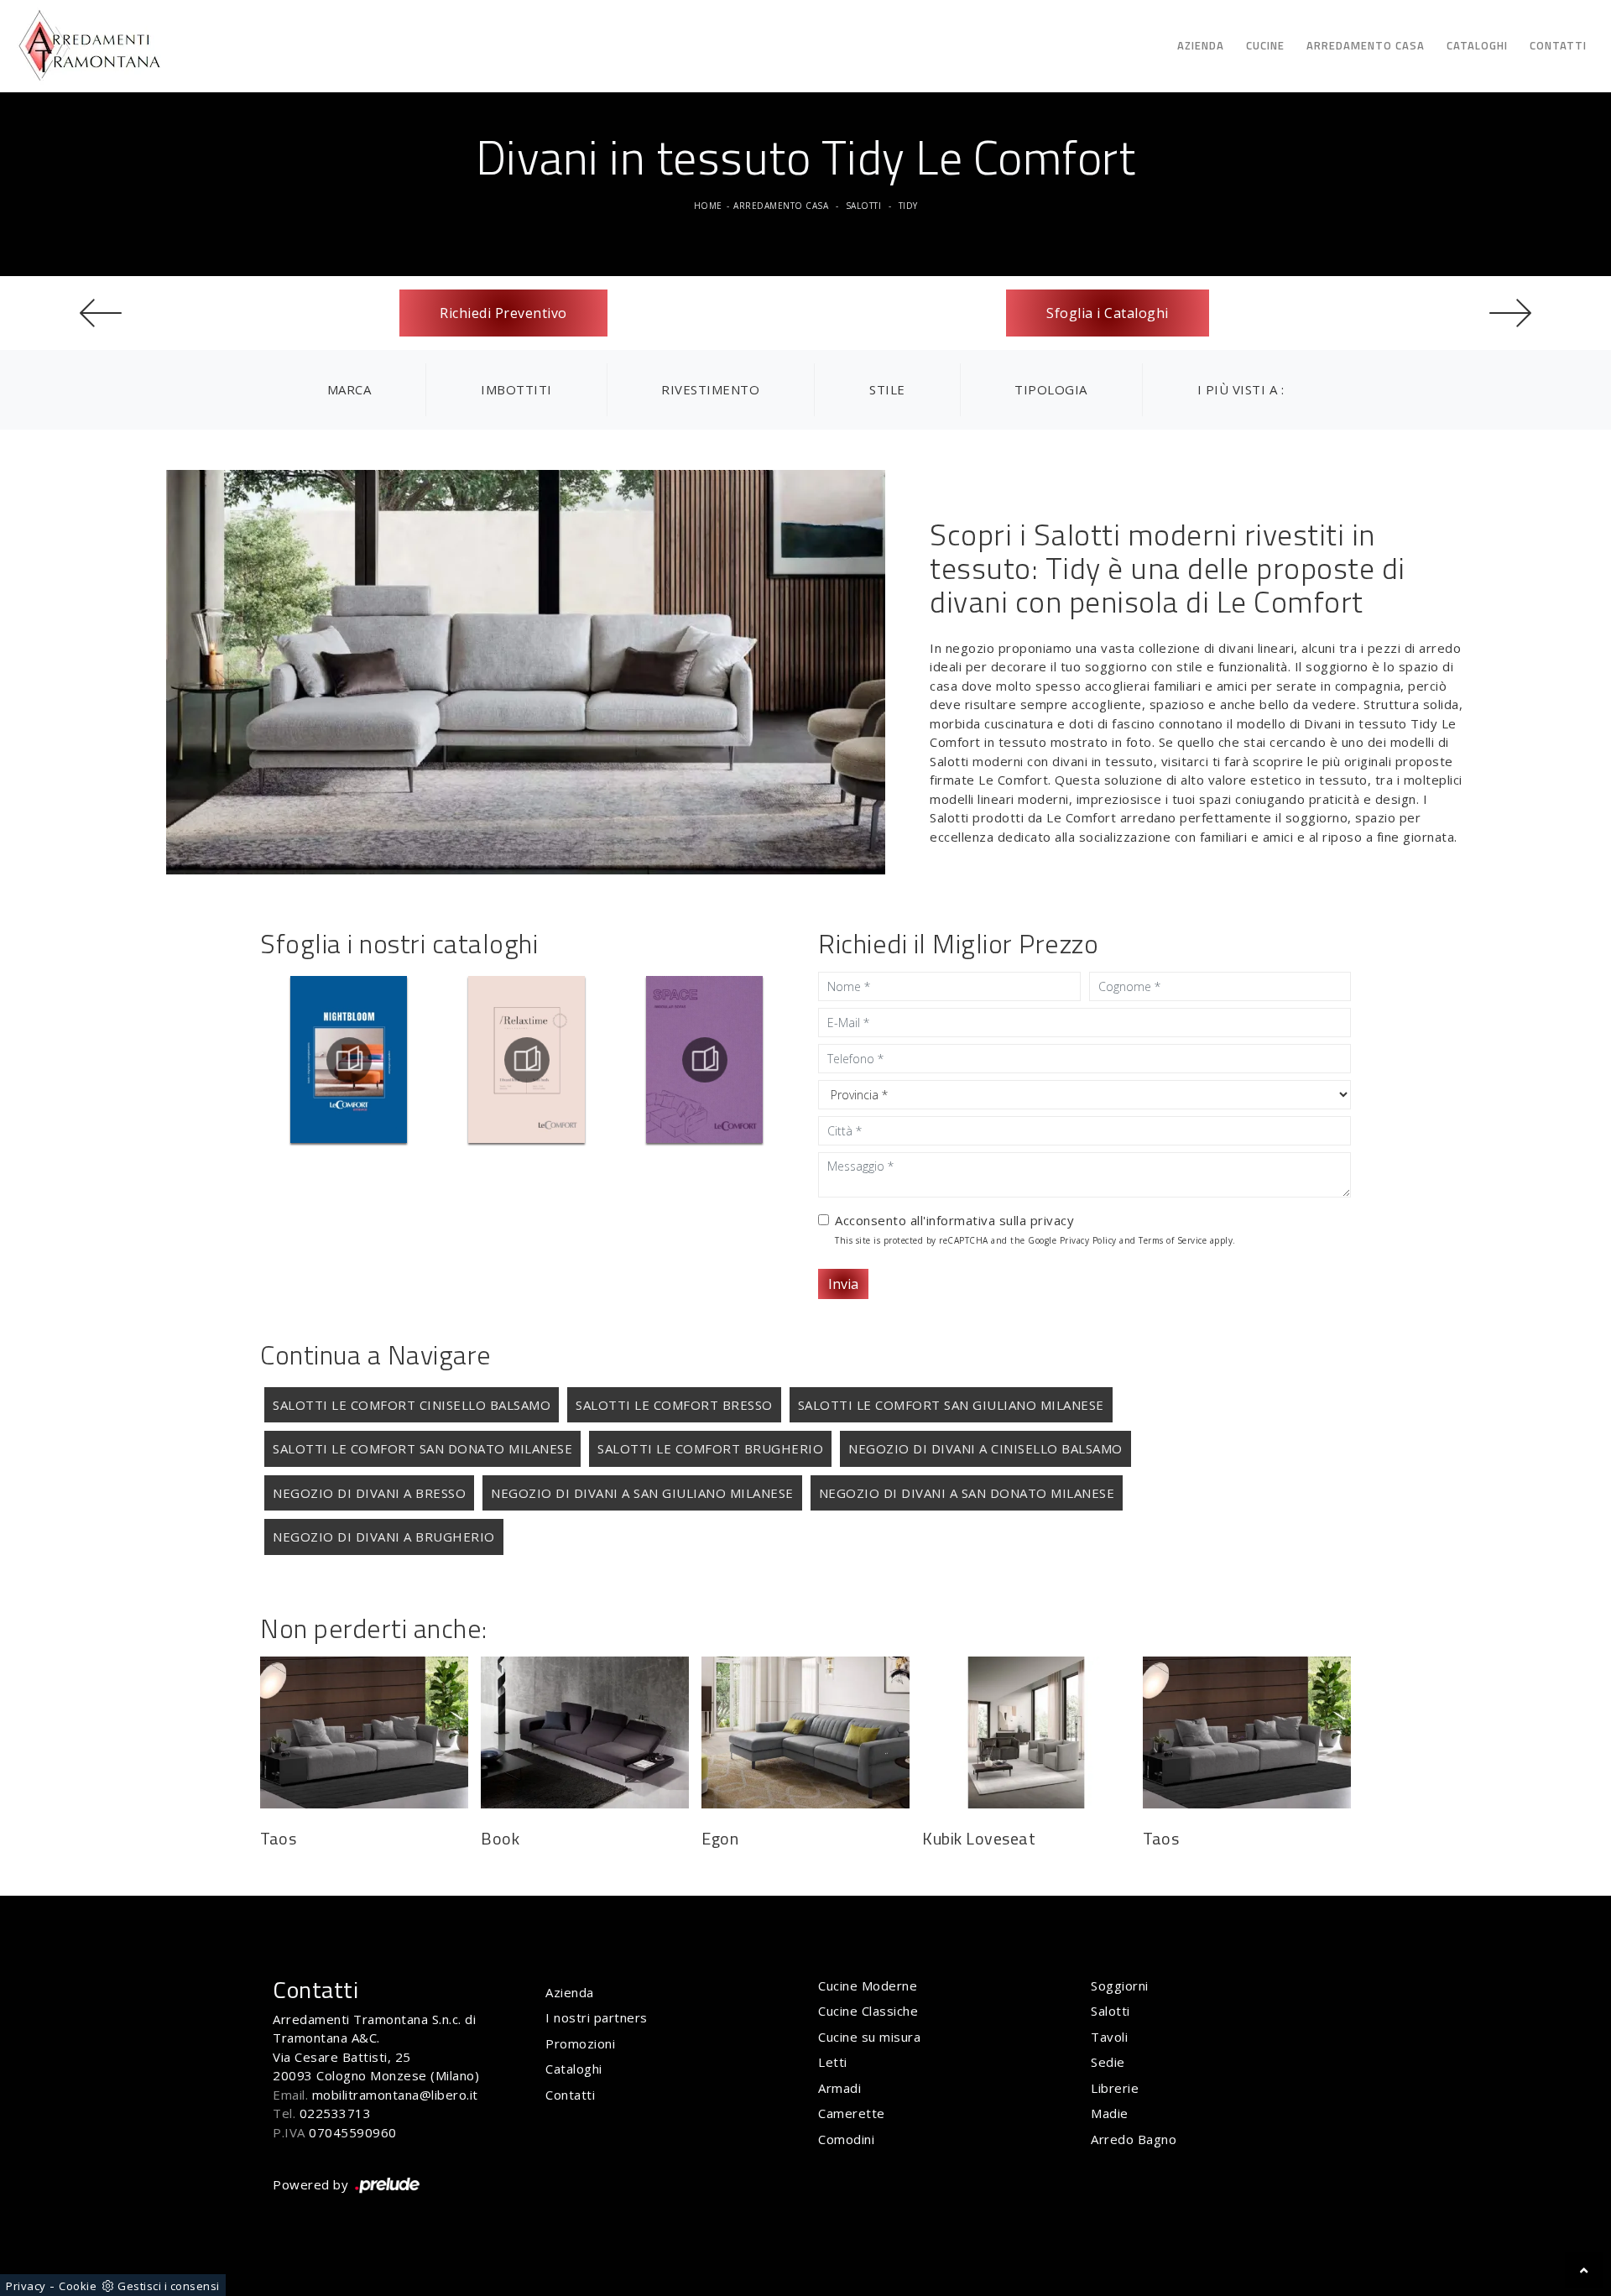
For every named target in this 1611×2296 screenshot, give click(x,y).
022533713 (336, 2113)
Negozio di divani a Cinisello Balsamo (985, 1448)
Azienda (1201, 45)
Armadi (839, 2088)
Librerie (1115, 2088)
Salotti (864, 206)
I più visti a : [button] (1241, 389)
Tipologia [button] (1051, 389)
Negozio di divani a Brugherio (384, 1537)
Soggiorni (1120, 1986)
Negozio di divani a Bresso (369, 1493)
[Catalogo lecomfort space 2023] (704, 1060)
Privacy (26, 2286)
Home (708, 206)
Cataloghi (1477, 45)
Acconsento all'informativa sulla (954, 1220)
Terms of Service (1173, 1240)
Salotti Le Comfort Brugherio (710, 1448)
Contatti (1558, 45)
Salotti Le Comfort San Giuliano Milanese (951, 1405)
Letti (833, 2062)
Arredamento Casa (1366, 45)
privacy (1053, 1220)
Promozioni (580, 2043)
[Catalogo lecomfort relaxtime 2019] (527, 1060)
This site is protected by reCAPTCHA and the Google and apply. (1035, 1240)
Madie (1110, 2113)
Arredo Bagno (1134, 2139)
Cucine (1265, 45)
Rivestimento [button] (710, 389)
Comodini (846, 2139)
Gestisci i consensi (169, 2286)
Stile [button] (887, 389)
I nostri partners (597, 2017)
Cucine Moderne (868, 1986)
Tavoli (1109, 2037)
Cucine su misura (869, 2037)
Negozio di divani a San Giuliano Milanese (642, 1493)
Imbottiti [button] (516, 389)
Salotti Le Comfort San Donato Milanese (422, 1448)
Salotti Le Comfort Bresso (674, 1405)
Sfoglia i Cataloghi (1108, 313)
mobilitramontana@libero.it (395, 2095)
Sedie (1108, 2062)
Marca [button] (349, 389)
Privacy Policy (1088, 1240)
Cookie (78, 2286)
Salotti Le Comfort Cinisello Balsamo (412, 1405)
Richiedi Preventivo (503, 313)
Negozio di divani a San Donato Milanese (967, 1493)
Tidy (908, 206)
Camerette (852, 2113)
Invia (843, 1284)
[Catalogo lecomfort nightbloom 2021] (349, 1060)
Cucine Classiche (868, 2011)
